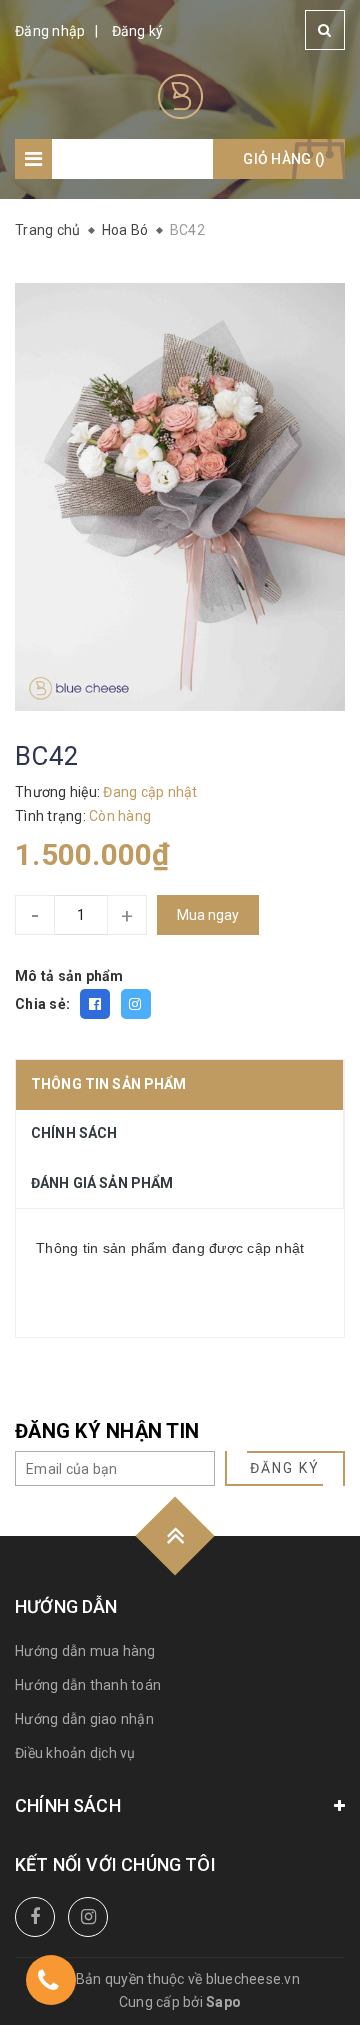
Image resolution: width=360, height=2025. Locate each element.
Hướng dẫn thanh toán (88, 1685)
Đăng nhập (50, 31)
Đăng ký (138, 31)
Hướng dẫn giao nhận (84, 1719)
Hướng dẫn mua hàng (85, 1651)
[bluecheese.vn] (180, 95)
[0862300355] (48, 1983)
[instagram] (88, 1917)
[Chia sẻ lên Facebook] (95, 1004)
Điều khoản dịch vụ (75, 1753)
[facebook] (35, 1917)
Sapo (223, 2002)
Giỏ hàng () (284, 159)
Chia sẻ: (42, 1004)
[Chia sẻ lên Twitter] (136, 1004)
